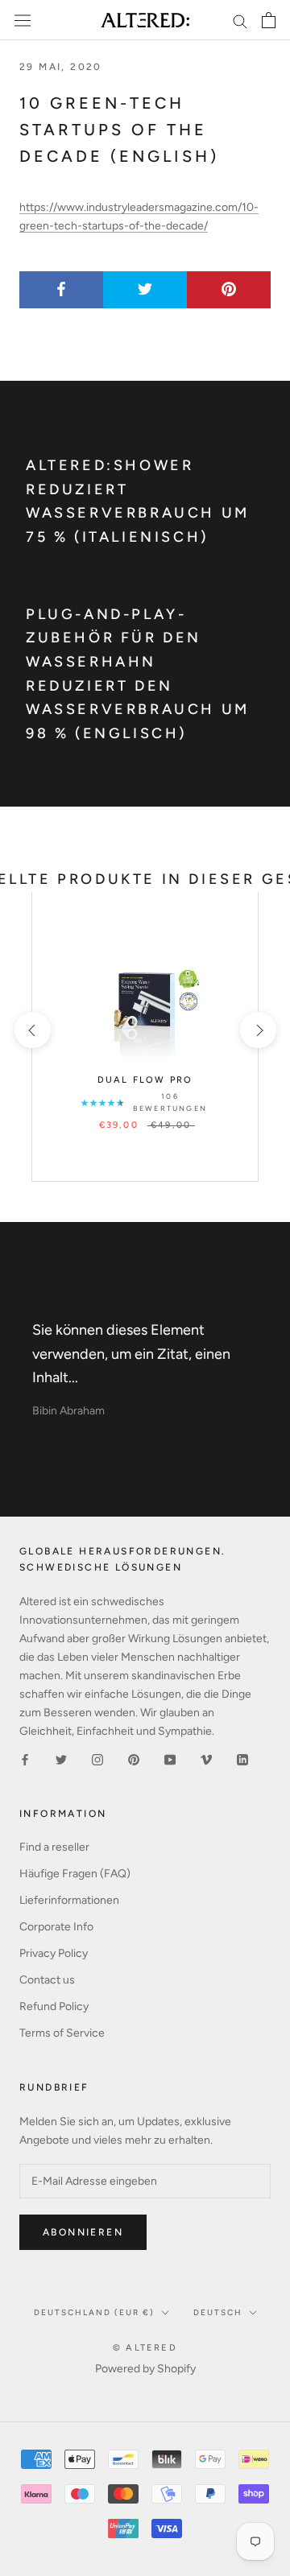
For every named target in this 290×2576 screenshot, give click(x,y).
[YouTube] (170, 1759)
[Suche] (240, 21)
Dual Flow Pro (145, 1080)
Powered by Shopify (145, 2369)
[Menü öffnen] (23, 21)
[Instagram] (97, 1759)
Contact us (47, 1980)
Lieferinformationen (69, 1900)
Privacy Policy (54, 1953)
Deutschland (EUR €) (94, 2312)
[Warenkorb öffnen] (269, 20)
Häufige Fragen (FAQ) (75, 1874)
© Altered (145, 2348)
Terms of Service (62, 2033)
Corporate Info (56, 1927)
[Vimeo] (206, 1759)
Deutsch (218, 2312)
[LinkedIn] (242, 1759)
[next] (257, 1030)
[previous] (32, 1030)
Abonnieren (83, 2232)
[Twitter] (61, 1759)
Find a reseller (54, 1847)
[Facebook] (25, 1759)
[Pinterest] (134, 1759)
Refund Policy (54, 2006)
